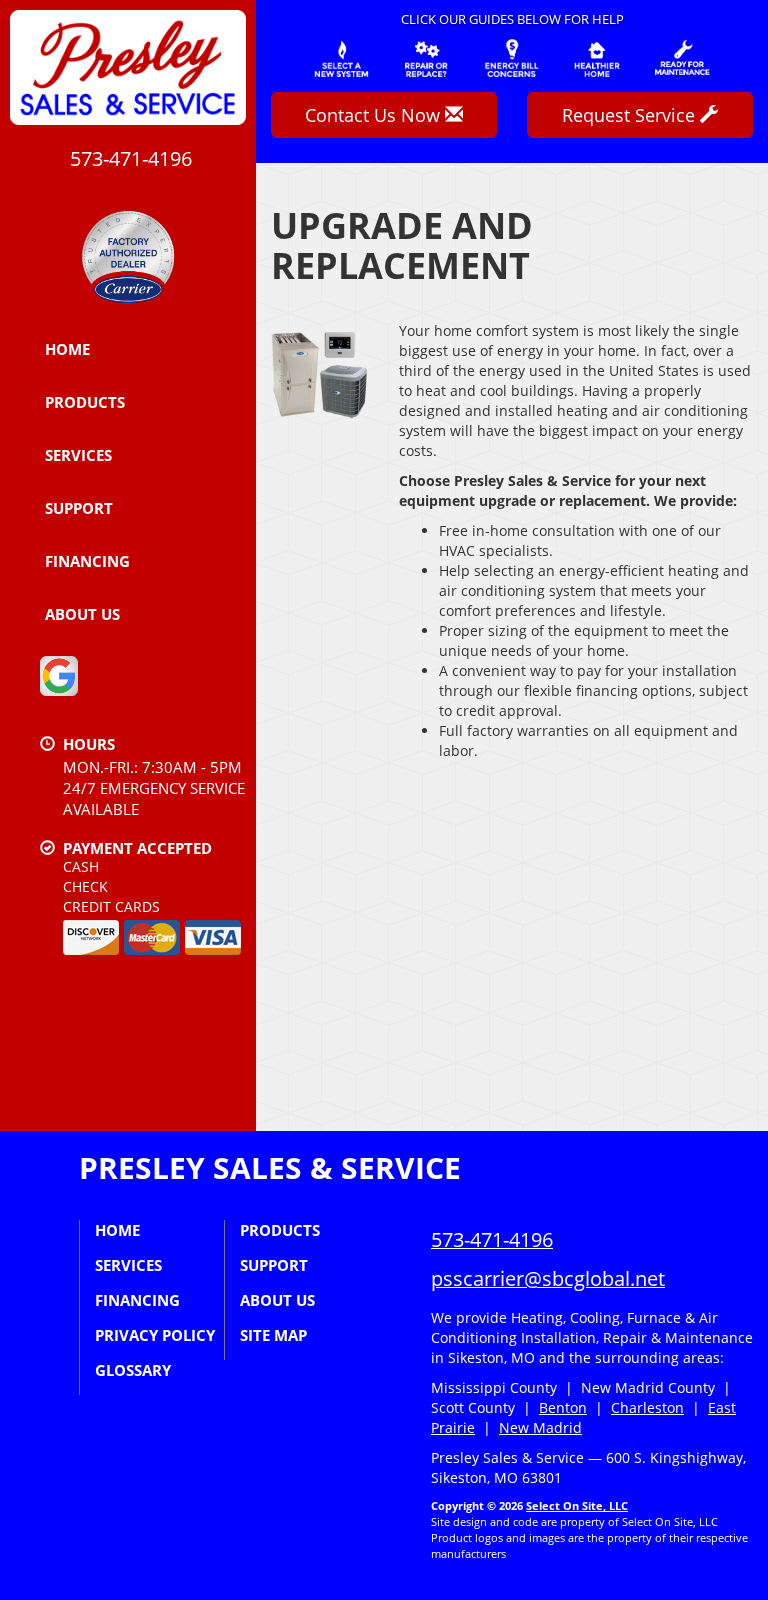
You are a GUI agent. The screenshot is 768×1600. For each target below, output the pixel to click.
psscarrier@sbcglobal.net (548, 1278)
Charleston (647, 1407)
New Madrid (540, 1427)
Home (67, 349)
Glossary (133, 1370)
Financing (87, 561)
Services (78, 455)
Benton (563, 1407)
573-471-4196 (492, 1239)
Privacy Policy (155, 1335)
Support (79, 508)
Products (85, 402)
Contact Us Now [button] (375, 115)
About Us (82, 614)
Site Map (273, 1335)
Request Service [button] (631, 115)
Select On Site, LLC (577, 1505)
